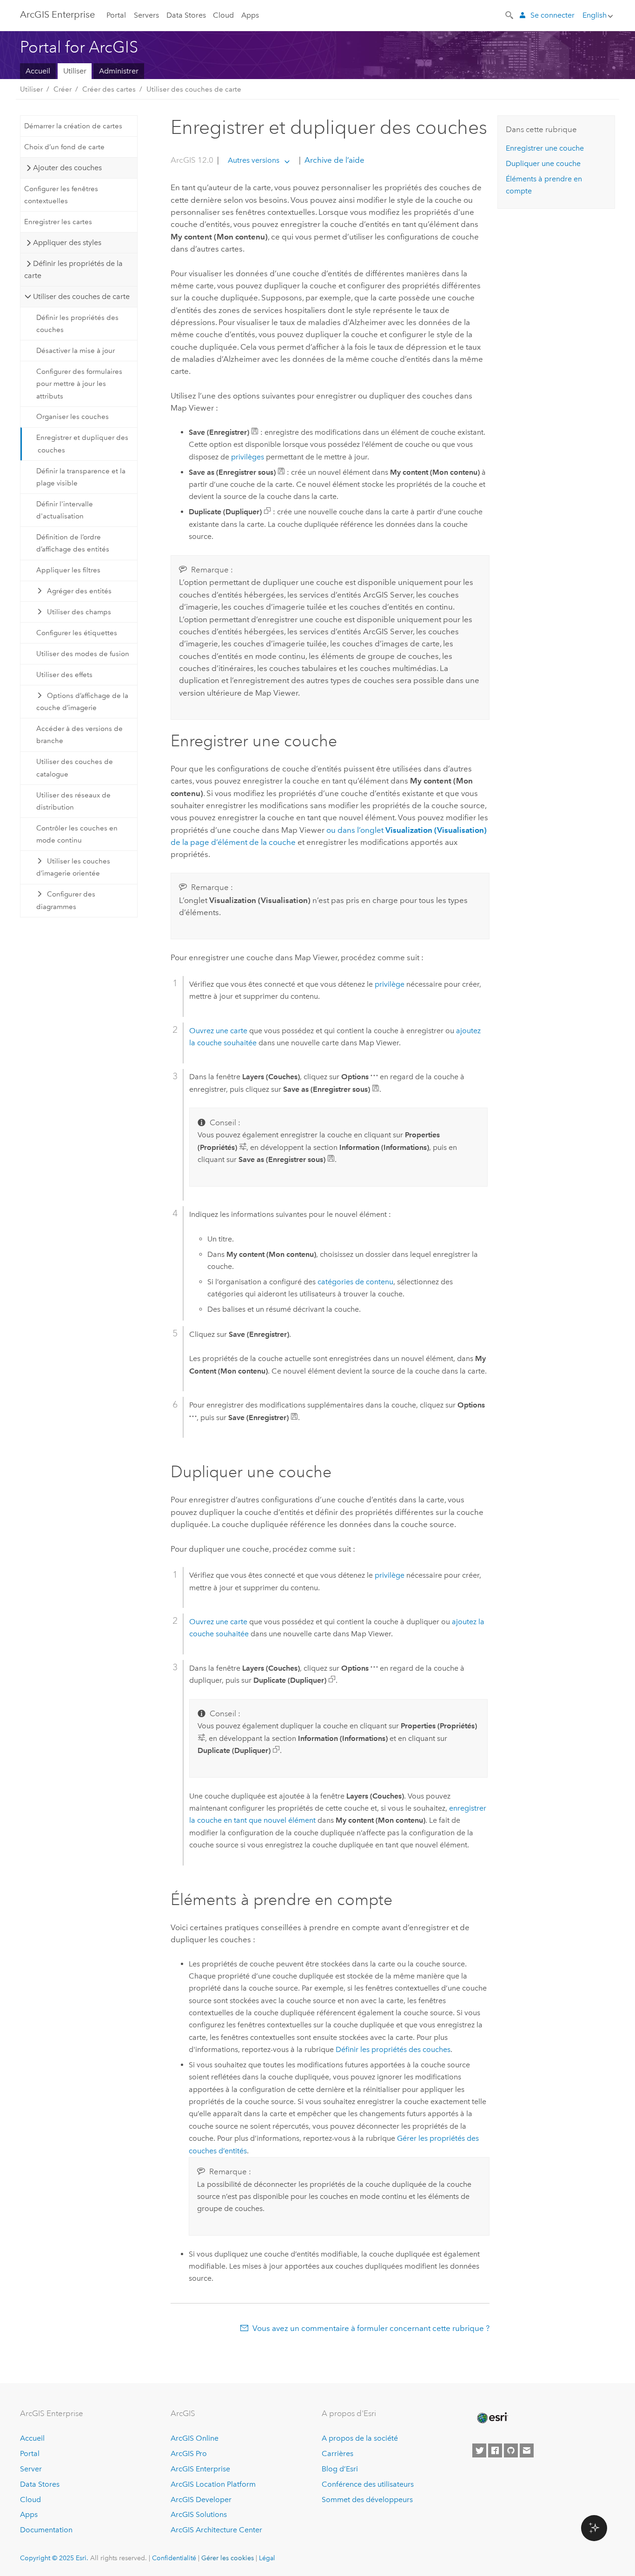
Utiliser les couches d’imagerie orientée (73, 867)
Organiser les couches (73, 417)
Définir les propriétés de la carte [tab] (73, 269)
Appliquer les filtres (68, 570)
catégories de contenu (355, 1282)
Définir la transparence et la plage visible (81, 477)
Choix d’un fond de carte (64, 147)
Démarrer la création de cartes (73, 126)
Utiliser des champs (79, 612)
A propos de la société (360, 2438)
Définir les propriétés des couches (77, 324)
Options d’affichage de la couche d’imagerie (83, 702)
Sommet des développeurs (367, 2500)
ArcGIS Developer (201, 2500)
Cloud (223, 15)
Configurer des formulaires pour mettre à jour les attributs (79, 384)
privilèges (248, 457)
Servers (146, 15)
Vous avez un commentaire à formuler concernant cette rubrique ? (371, 2328)
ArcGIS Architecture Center (216, 2530)
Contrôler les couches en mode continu (77, 834)
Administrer (119, 71)
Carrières (337, 2453)
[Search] (510, 14)
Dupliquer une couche (543, 163)
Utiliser (75, 71)
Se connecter (552, 15)
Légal (267, 2558)
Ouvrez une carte (218, 1031)
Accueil (38, 71)
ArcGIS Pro (189, 2453)
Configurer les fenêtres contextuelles (61, 195)
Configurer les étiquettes (77, 633)
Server (31, 2469)
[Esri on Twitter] (479, 2450)
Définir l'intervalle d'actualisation (65, 510)
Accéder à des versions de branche (79, 735)
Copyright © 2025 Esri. (54, 2558)
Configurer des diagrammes (66, 900)
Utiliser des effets (64, 675)
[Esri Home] (492, 2418)
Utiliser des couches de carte (194, 89)
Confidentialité (174, 2558)
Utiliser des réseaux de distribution (73, 801)
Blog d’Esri (340, 2469)
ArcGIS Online (195, 2438)
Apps (250, 15)
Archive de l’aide (334, 160)
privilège (390, 984)
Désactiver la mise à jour (76, 351)
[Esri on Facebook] (495, 2450)
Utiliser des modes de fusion (83, 654)
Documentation (46, 2530)
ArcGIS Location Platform (213, 2484)
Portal (116, 15)
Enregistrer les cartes (58, 222)
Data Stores (186, 15)
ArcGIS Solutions (199, 2514)
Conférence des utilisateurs (368, 2484)
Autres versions (254, 160)
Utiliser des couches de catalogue (75, 768)
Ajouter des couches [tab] (67, 168)
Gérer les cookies (228, 2558)
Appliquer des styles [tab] (67, 242)
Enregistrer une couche (545, 148)
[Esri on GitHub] (511, 2450)
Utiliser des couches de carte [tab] (81, 296)
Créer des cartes (109, 89)
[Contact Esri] (527, 2450)
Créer (63, 89)
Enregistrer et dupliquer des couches (82, 444)
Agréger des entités (79, 591)
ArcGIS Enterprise (57, 14)
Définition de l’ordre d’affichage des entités (73, 543)
